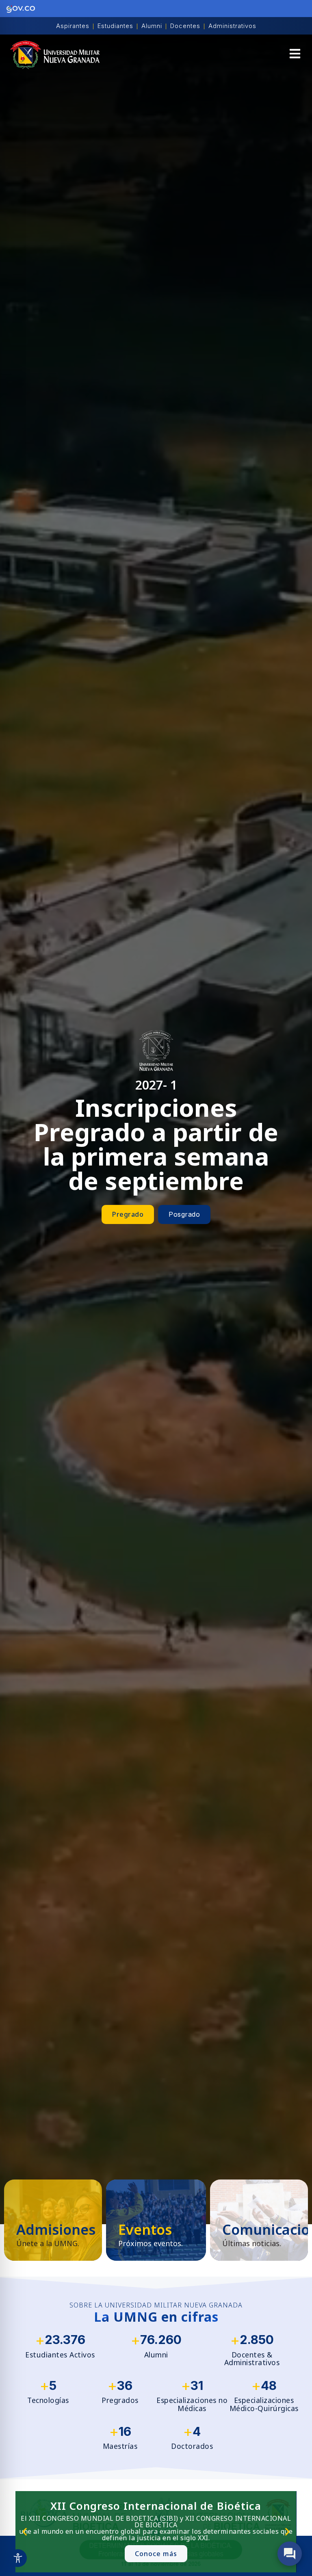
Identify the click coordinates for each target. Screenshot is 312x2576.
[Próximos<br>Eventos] (156, 2220)
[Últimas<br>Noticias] (259, 2220)
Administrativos (232, 26)
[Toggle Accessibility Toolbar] (18, 2558)
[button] (295, 55)
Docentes (185, 26)
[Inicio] (55, 55)
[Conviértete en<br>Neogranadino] (53, 2220)
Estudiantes (115, 26)
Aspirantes (73, 26)
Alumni (152, 26)
